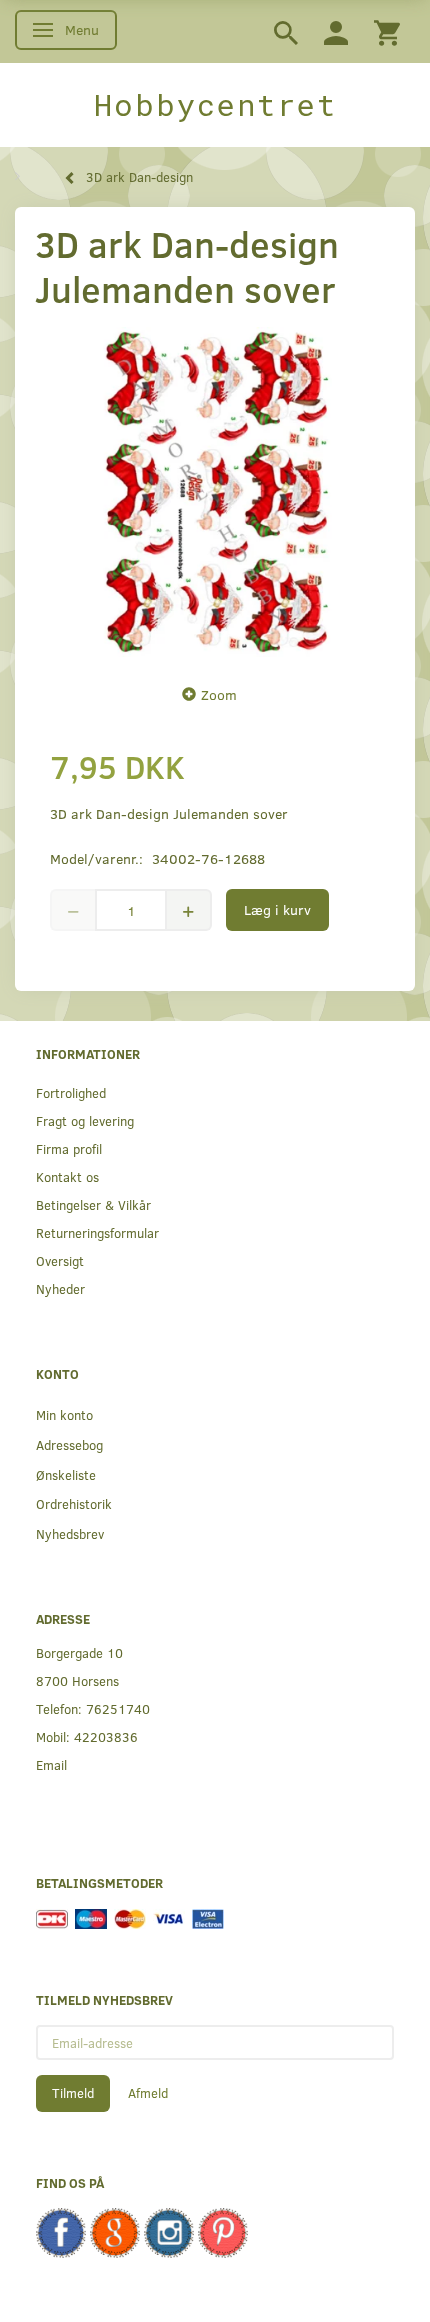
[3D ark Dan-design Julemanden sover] (215, 492)
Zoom (219, 694)
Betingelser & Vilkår (93, 1204)
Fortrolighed (71, 1092)
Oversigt (60, 1260)
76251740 (118, 1708)
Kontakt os (67, 1176)
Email (51, 1764)
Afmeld (148, 2093)
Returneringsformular (97, 1232)
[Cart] (387, 31)
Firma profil (69, 1148)
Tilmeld (73, 2093)
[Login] (336, 31)
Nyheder (60, 1288)
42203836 (106, 1736)
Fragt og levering (85, 1120)
